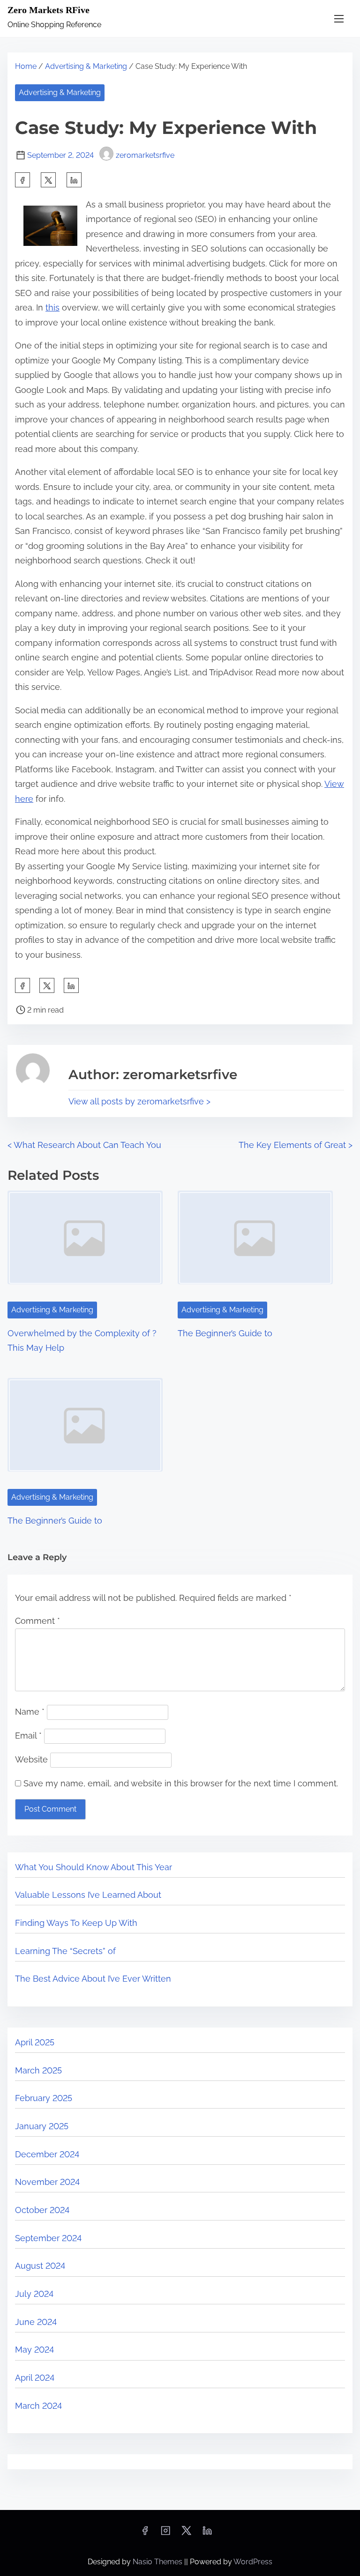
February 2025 (44, 2098)
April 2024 (35, 2378)
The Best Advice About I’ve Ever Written (93, 1979)
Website (31, 1759)
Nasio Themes (158, 2562)
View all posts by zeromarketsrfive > (139, 1101)
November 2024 (47, 2182)
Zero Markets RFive (49, 10)
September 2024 (48, 2238)
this (52, 307)
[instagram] (165, 2534)
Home (26, 66)
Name (30, 1712)
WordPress (253, 2562)
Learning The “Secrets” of (65, 1951)
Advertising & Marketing (86, 66)
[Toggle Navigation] (339, 19)
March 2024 (38, 2406)
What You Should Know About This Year (94, 1867)
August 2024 (40, 2266)
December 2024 (47, 2154)
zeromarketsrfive (145, 155)
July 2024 (34, 2294)
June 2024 (36, 2322)
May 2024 (34, 2350)
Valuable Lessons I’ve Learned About (88, 1895)
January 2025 (42, 2126)
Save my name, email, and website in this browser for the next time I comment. (181, 1783)
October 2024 (42, 2210)
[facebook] (22, 180)
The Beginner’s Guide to (225, 1333)
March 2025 (38, 2070)
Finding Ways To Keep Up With (76, 1923)
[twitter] (48, 180)
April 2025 (35, 2042)
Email (28, 1736)
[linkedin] (207, 2534)
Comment (37, 1621)
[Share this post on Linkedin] (74, 180)
